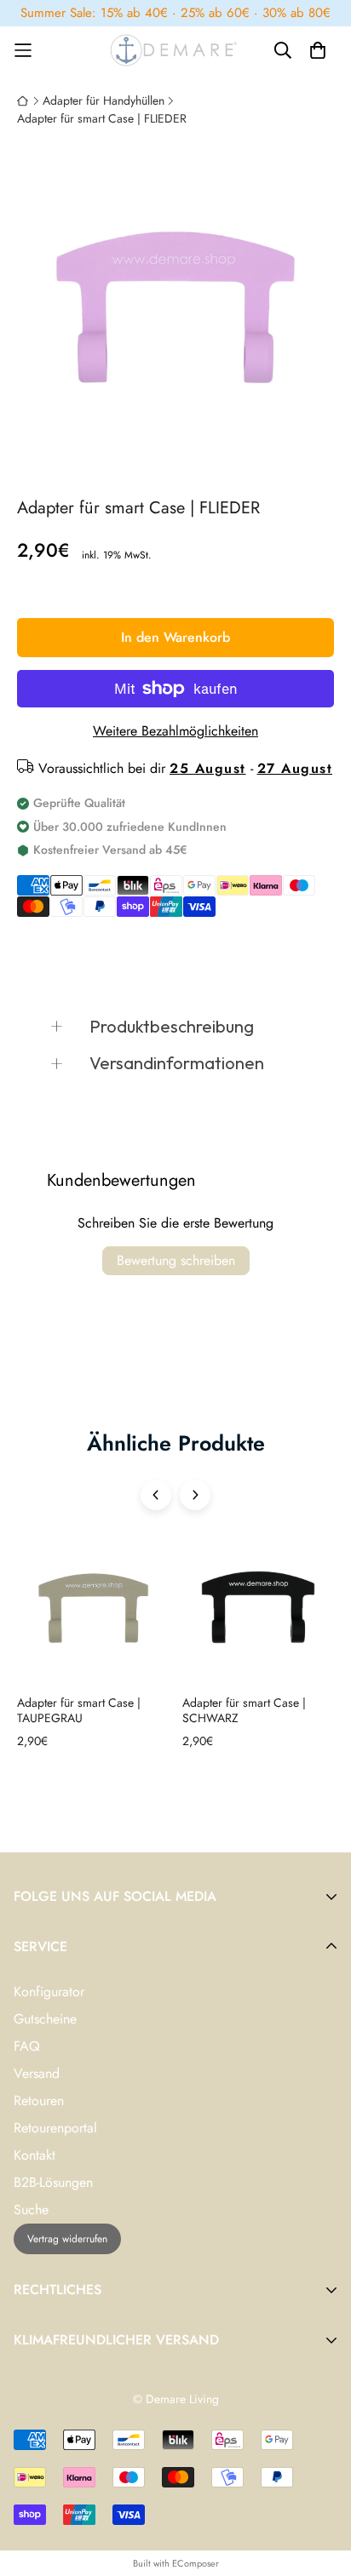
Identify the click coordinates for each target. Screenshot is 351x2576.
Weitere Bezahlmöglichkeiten (175, 731)
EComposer (196, 2563)
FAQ (27, 2046)
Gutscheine (45, 2019)
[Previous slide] (156, 1495)
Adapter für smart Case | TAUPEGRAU (79, 1711)
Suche (31, 2210)
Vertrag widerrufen (67, 2239)
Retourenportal (55, 2128)
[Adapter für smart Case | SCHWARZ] (259, 1614)
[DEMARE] (175, 50)
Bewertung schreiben (176, 1260)
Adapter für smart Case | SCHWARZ (244, 1711)
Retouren (39, 2101)
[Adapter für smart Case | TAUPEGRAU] (93, 1614)
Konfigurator (49, 1992)
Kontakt (35, 2155)
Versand (37, 2073)
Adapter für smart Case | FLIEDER (102, 118)
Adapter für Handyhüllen (104, 100)
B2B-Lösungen (53, 2182)
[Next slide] (195, 1495)
